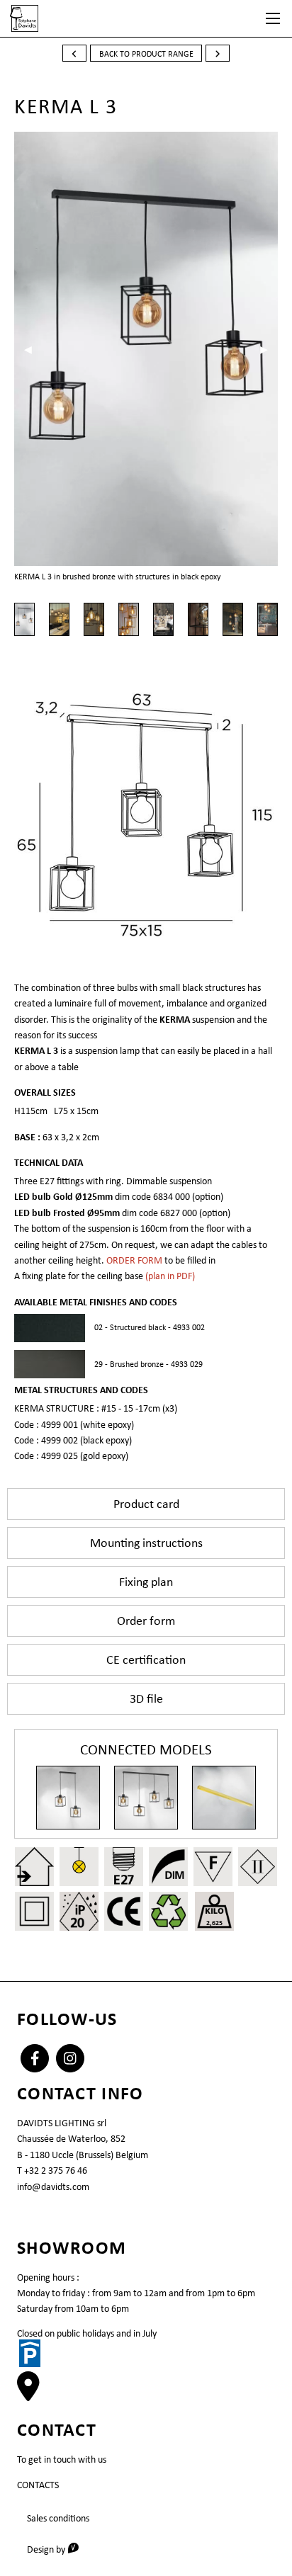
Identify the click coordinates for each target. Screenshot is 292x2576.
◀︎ (33, 349)
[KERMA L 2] (68, 1798)
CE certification (146, 1659)
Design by (58, 2549)
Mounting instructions (146, 1543)
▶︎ (269, 349)
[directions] (28, 2394)
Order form (146, 1621)
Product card (146, 1504)
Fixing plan (146, 1582)
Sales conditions (58, 2518)
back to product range (146, 54)
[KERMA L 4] (146, 1798)
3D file (146, 1698)
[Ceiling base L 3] (224, 1798)
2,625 (214, 1923)
